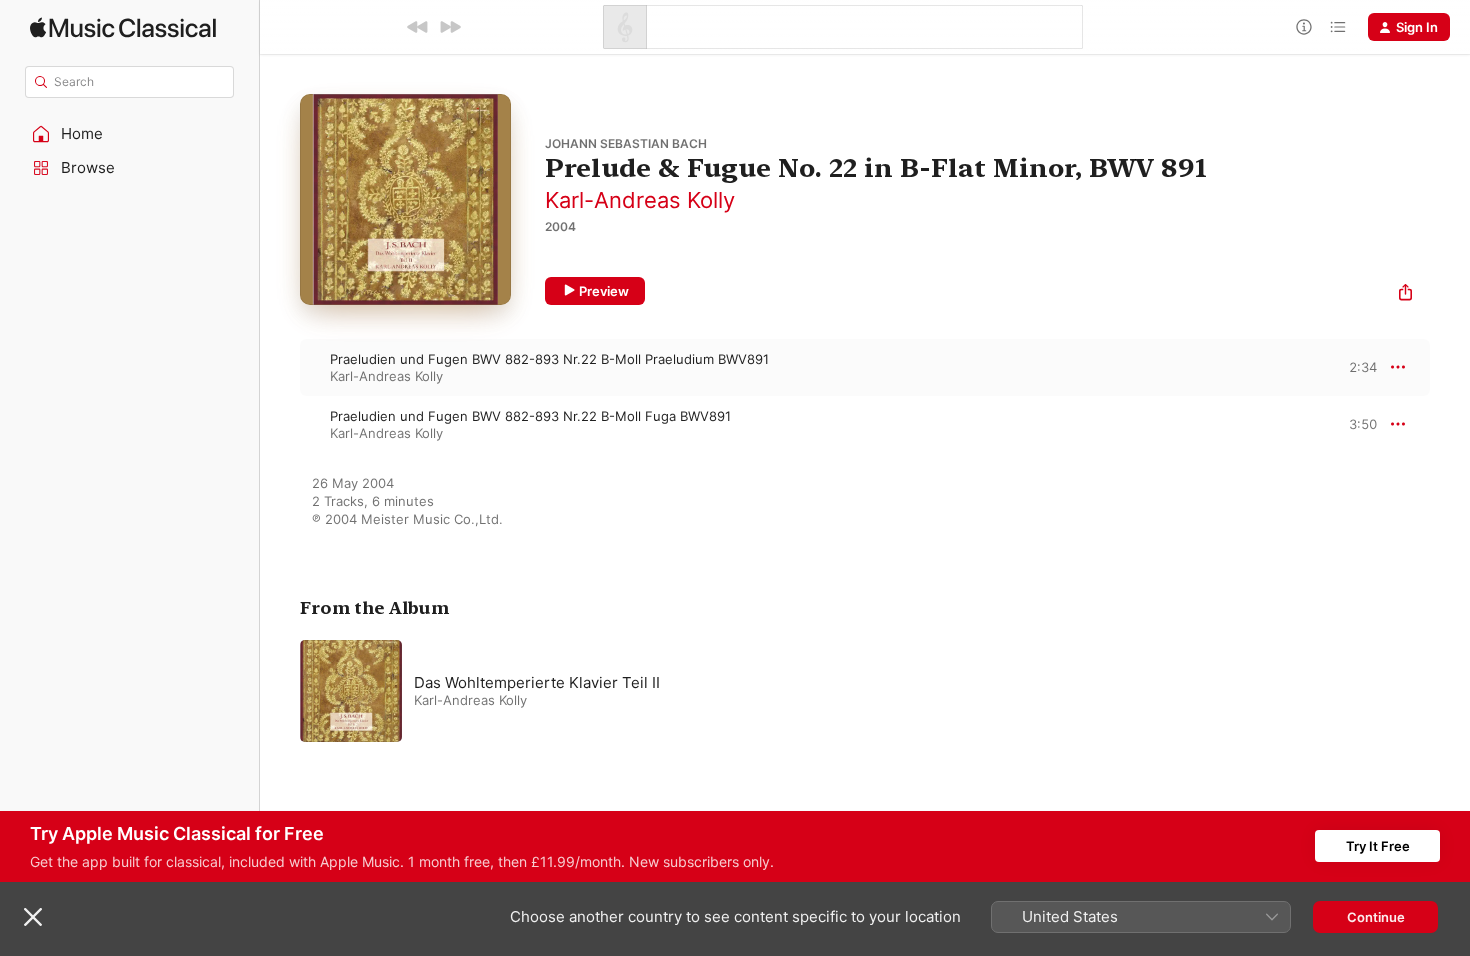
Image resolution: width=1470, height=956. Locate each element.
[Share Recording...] (1405, 294)
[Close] (33, 917)
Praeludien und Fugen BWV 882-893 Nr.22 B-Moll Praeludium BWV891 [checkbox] (549, 359)
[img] (123, 27)
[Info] (1304, 27)
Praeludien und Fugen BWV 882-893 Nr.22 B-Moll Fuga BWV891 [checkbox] (530, 416)
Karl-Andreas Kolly (640, 200)
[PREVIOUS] (418, 27)
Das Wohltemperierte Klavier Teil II (537, 682)
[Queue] (1338, 27)
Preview (604, 291)
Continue (1376, 917)
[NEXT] (450, 27)
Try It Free (1378, 846)
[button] (130, 134)
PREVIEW (1355, 367)
